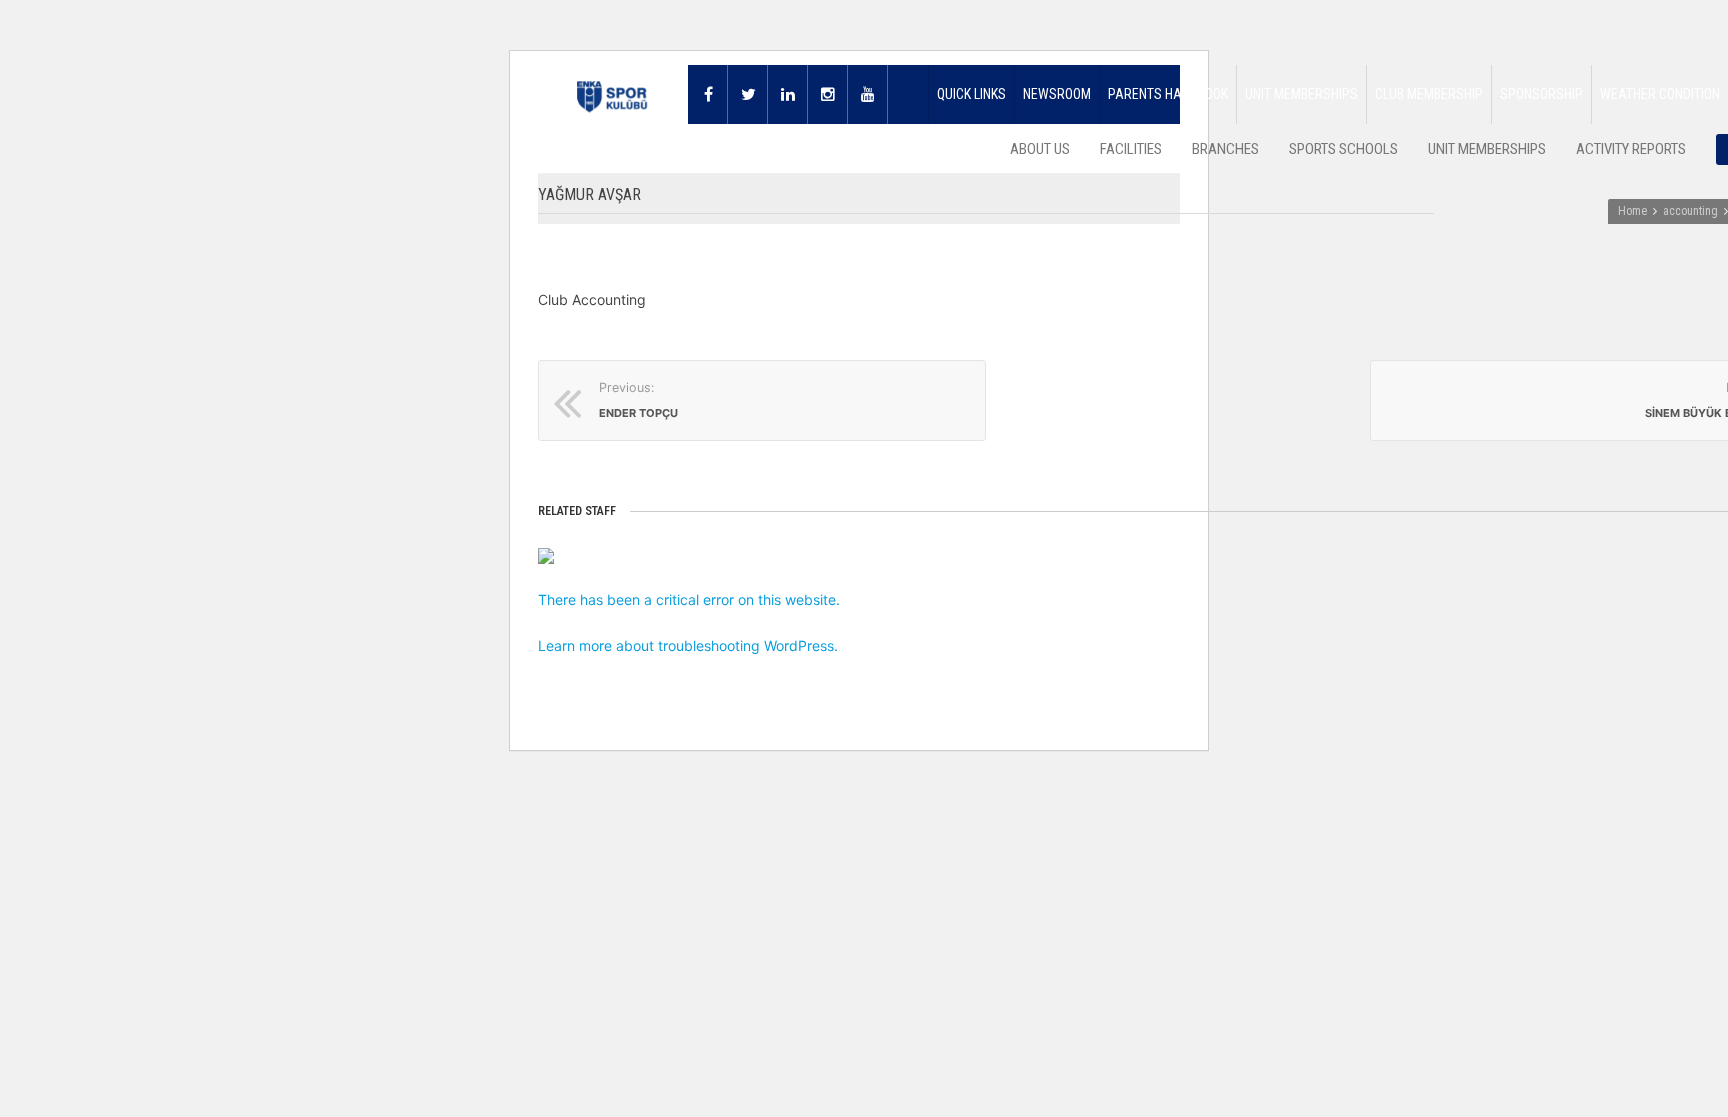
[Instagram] (828, 94)
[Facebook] (708, 94)
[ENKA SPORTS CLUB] (613, 94)
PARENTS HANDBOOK (1168, 94)
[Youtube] (868, 94)
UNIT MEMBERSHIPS (1301, 94)
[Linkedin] (788, 94)
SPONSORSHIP (1541, 94)
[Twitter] (748, 94)
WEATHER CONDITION (1660, 94)
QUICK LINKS (971, 94)
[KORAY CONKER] (690, 556)
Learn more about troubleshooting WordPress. (688, 645)
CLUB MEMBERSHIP (1429, 94)
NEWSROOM (1057, 94)
